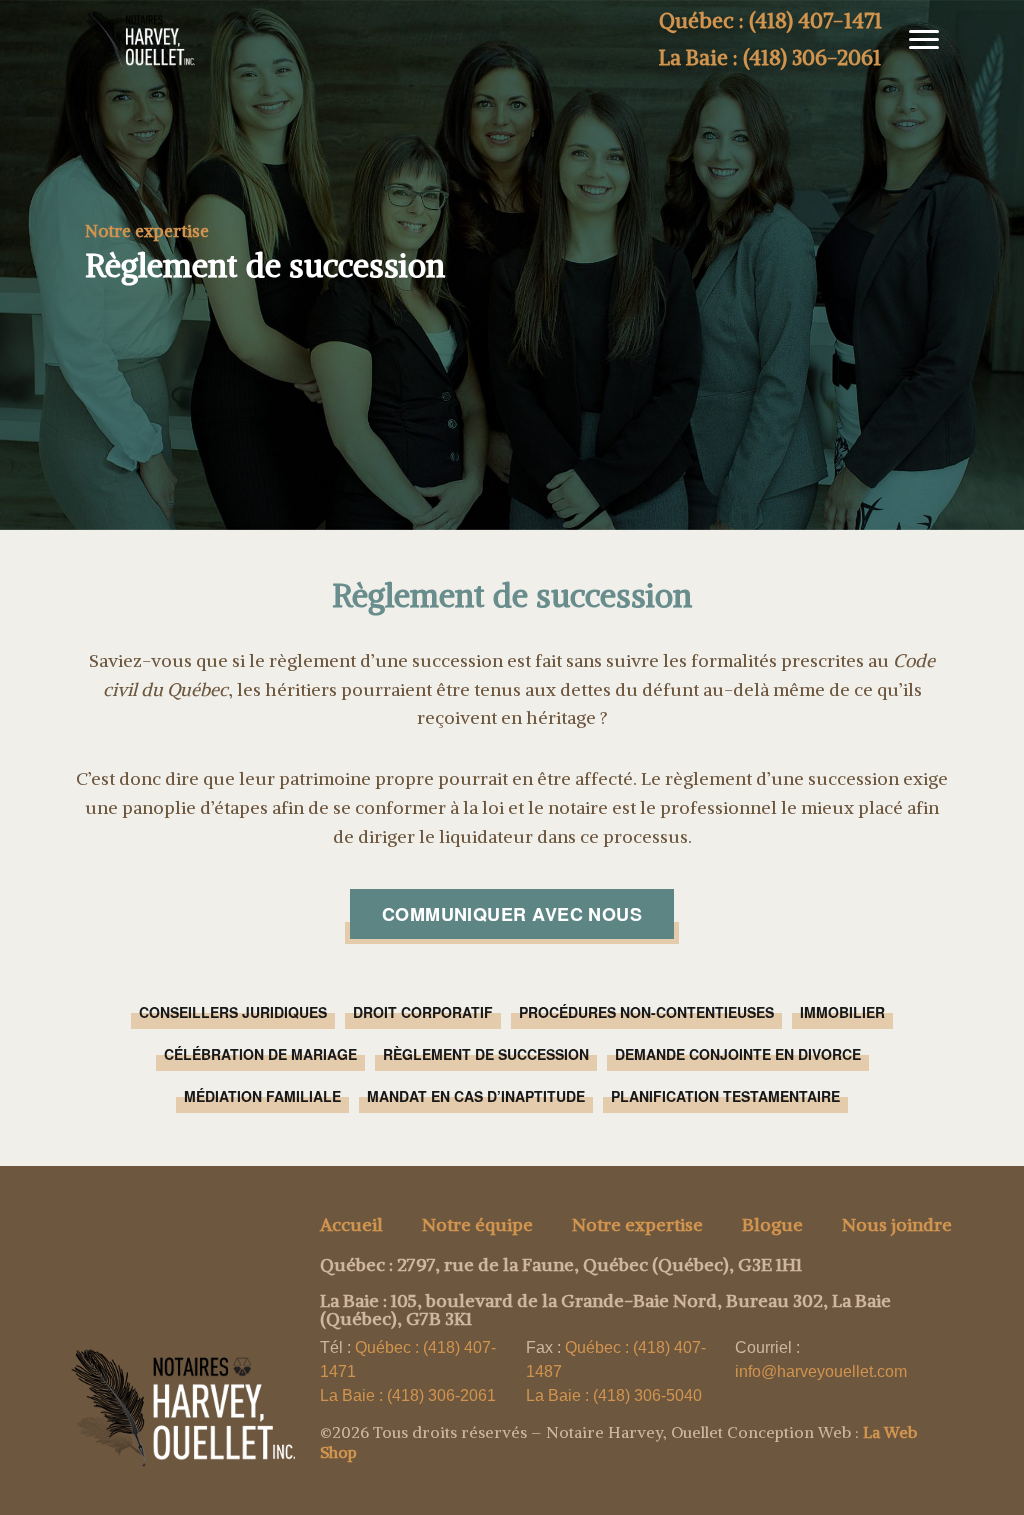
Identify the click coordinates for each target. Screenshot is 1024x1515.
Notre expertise (637, 1224)
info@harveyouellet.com (821, 1371)
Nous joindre (897, 1224)
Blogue (772, 1224)
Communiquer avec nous (512, 914)
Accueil (351, 1224)
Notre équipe (477, 1224)
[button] (916, 39)
